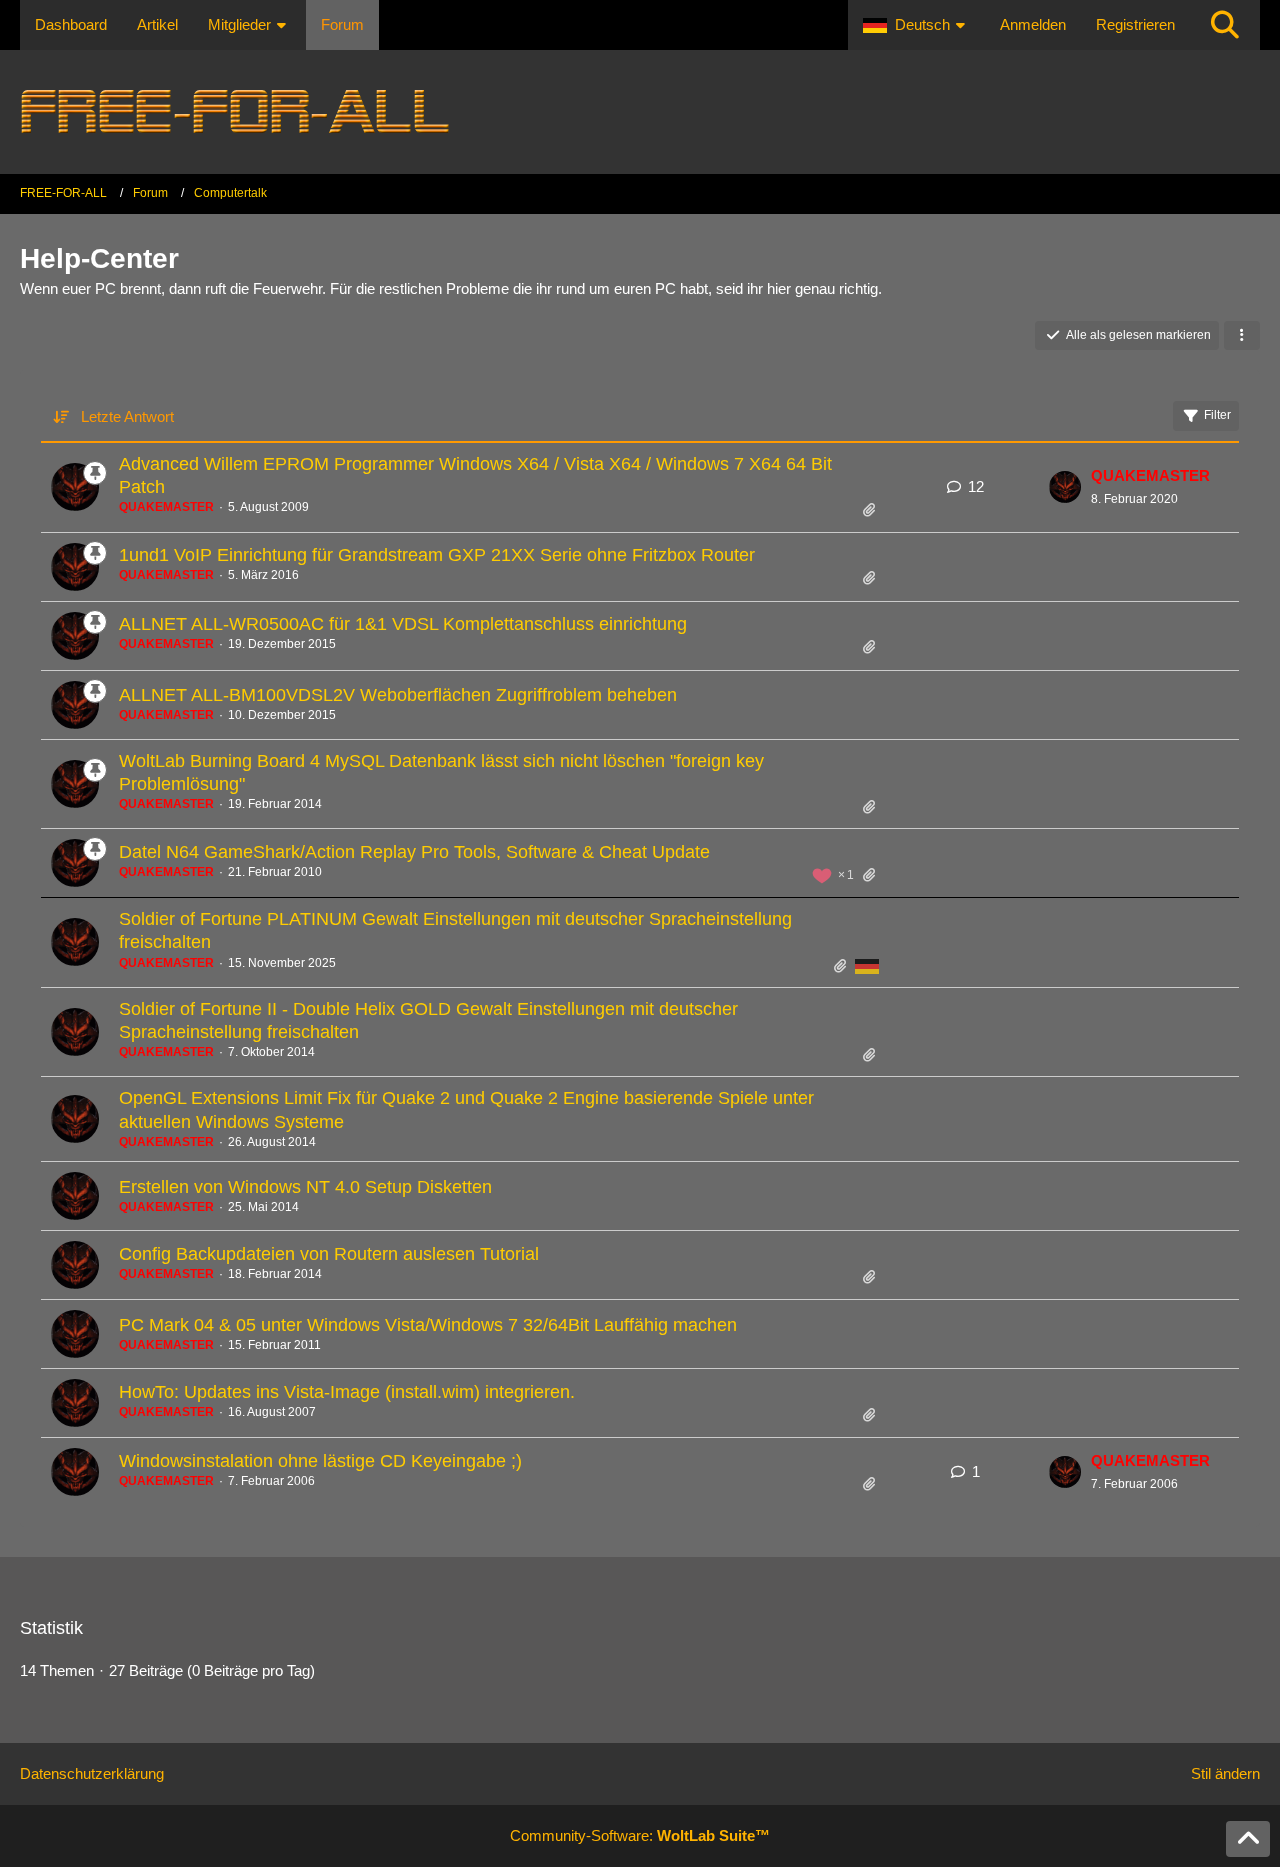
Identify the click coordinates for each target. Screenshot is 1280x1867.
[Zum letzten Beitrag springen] (1065, 487)
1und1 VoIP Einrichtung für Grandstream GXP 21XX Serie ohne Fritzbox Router (437, 555)
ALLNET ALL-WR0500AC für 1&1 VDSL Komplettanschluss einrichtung (403, 624)
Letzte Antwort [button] (127, 416)
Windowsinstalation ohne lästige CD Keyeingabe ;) (320, 1461)
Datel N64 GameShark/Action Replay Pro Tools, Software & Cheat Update (414, 852)
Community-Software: (640, 1835)
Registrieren (1135, 24)
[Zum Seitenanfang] (1248, 1839)
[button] (916, 25)
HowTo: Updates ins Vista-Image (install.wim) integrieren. (347, 1392)
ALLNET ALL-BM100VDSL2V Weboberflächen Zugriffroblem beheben (398, 695)
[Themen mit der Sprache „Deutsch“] (867, 966)
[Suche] (1225, 25)
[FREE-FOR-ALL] (640, 112)
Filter (1217, 415)
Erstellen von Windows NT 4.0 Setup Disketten (305, 1187)
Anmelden (1033, 24)
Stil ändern (1225, 1773)
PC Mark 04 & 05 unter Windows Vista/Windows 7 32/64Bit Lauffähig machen (428, 1325)
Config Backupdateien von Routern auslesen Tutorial (329, 1254)
